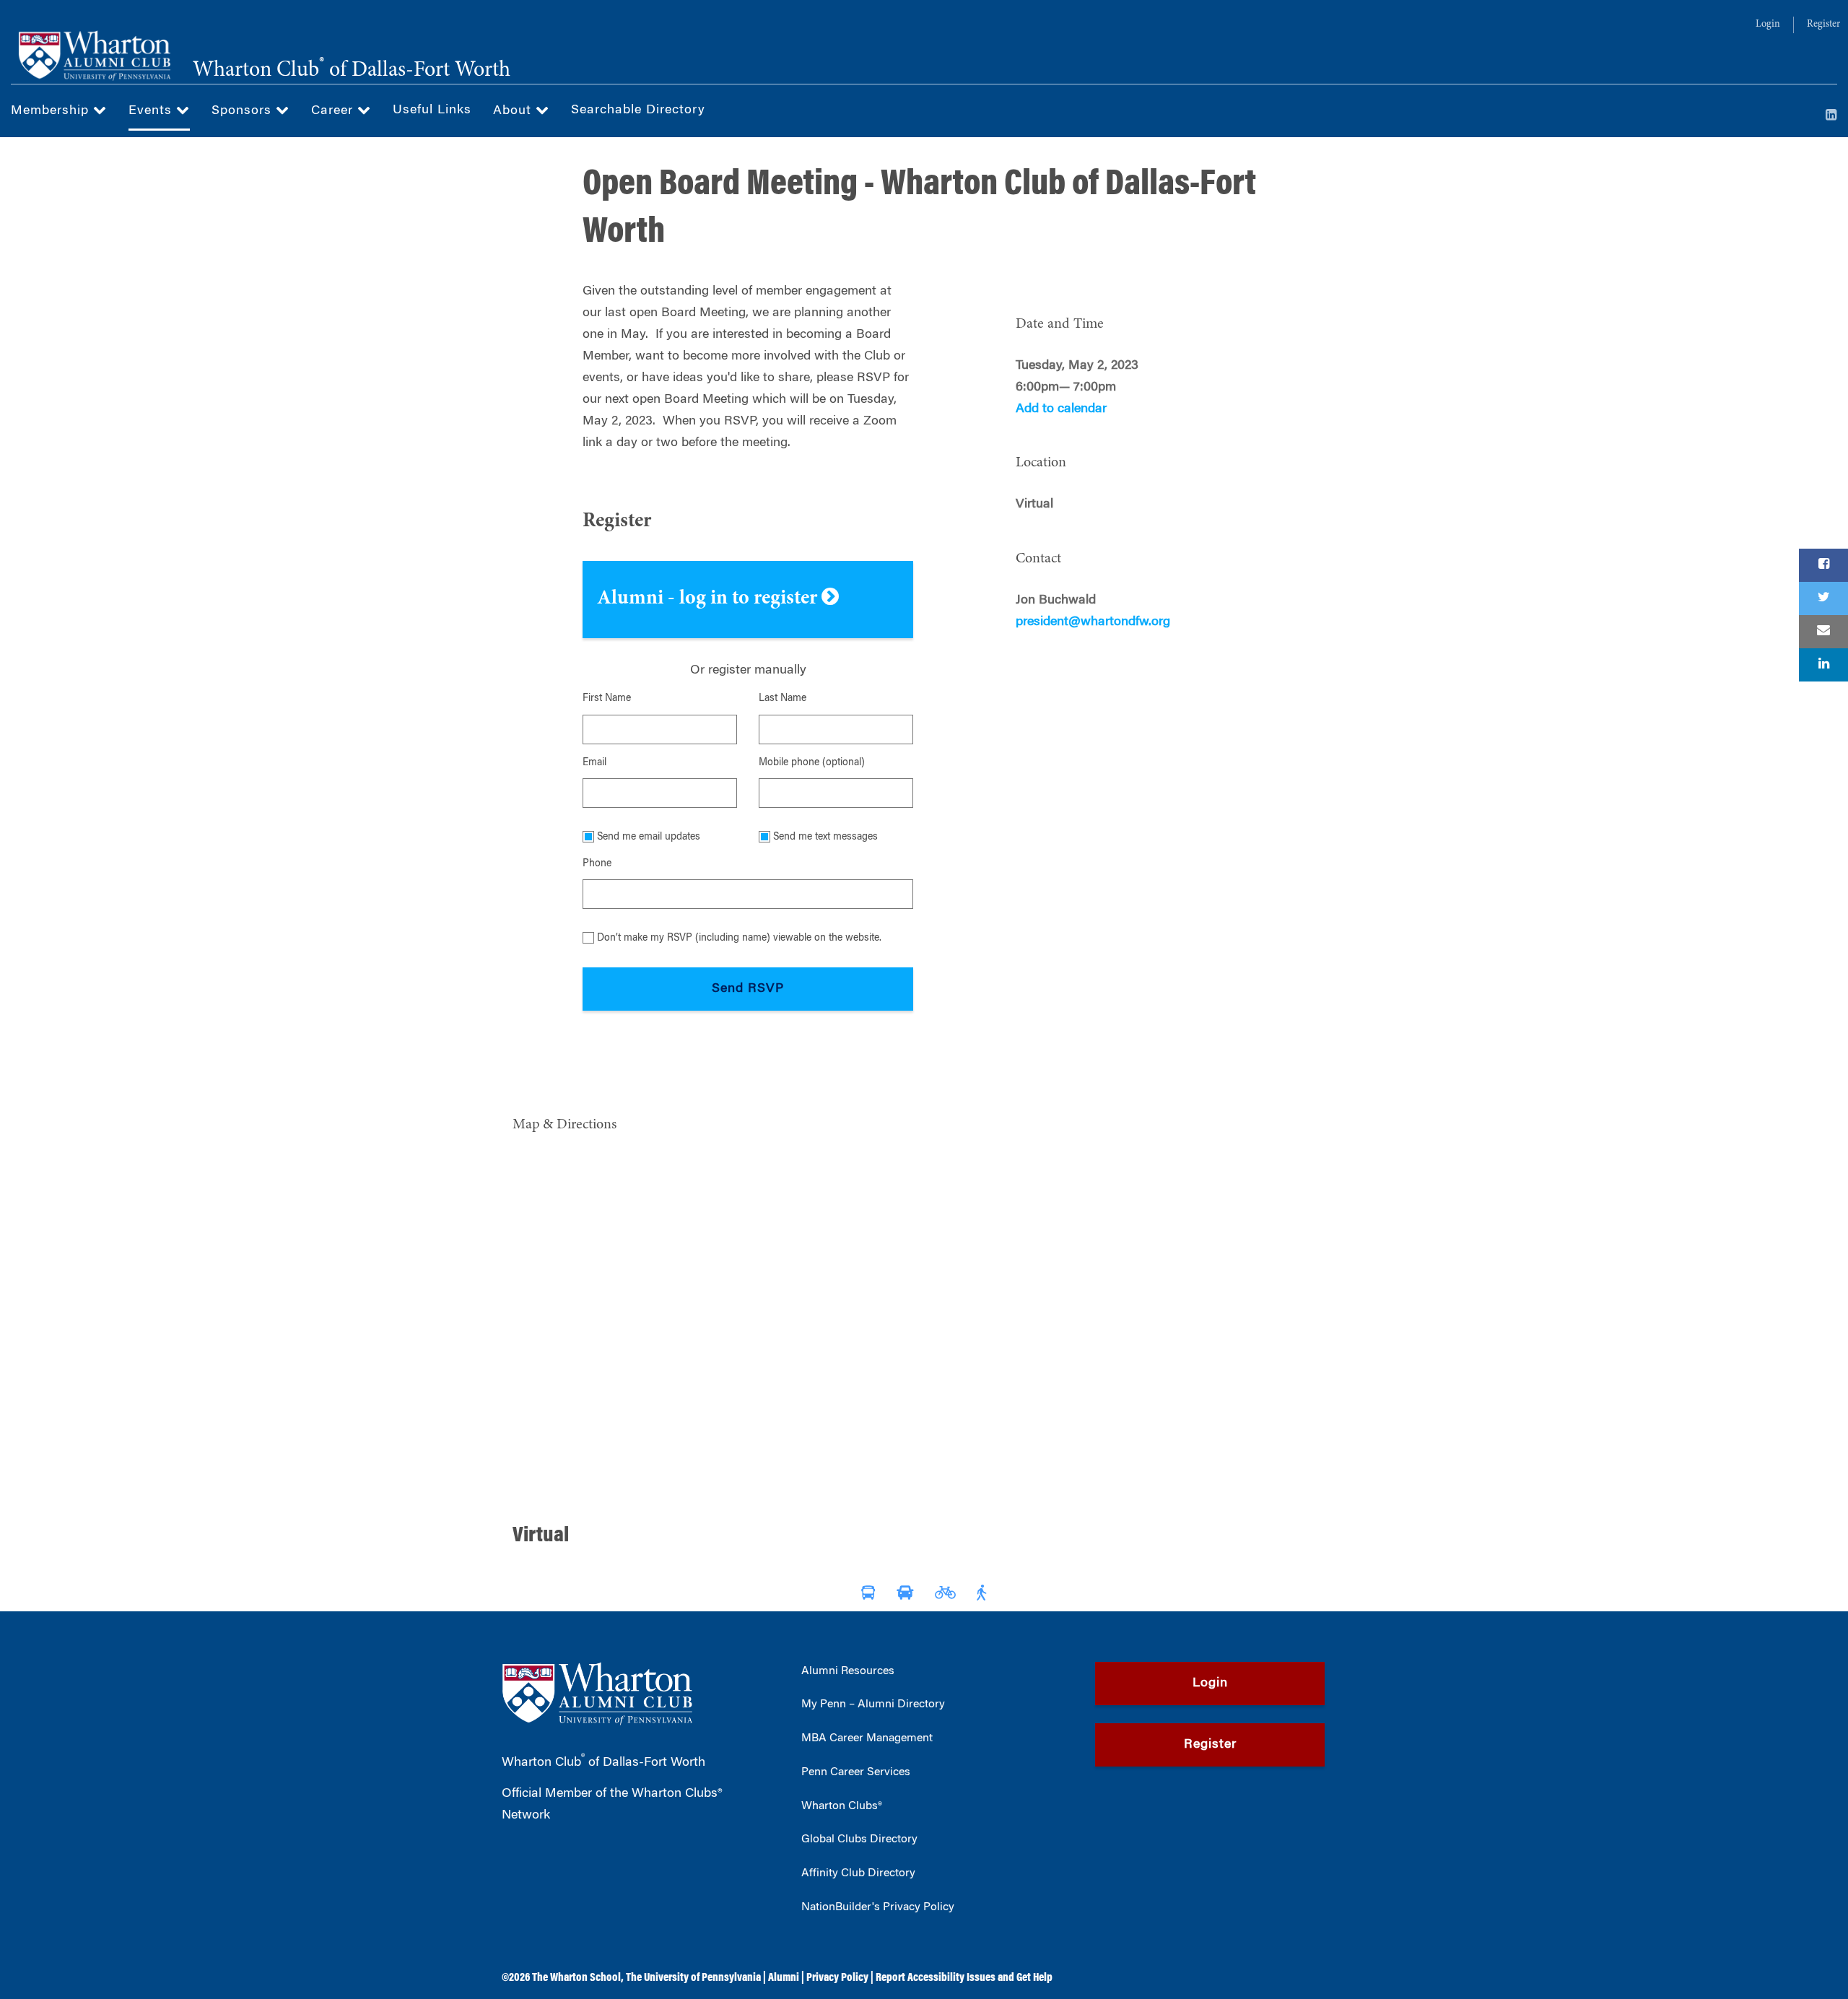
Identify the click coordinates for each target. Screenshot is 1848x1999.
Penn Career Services (856, 1772)
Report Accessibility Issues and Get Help (964, 1978)
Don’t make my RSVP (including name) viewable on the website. (739, 938)
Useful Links (432, 110)
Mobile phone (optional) (812, 763)
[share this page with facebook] (1823, 565)
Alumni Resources (848, 1671)
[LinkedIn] (1831, 116)
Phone (597, 864)
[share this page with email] (1823, 632)
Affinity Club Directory (858, 1873)
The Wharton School (576, 1978)
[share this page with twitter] (1823, 598)
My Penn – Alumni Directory (873, 1704)
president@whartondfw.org (1093, 622)
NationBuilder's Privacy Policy (878, 1907)
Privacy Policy (837, 1978)
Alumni (784, 1978)
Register (1823, 25)
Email (594, 763)
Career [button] (334, 111)
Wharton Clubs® (842, 1806)
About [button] (514, 111)
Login (1768, 25)
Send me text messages (825, 837)
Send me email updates (649, 837)
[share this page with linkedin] (1823, 665)
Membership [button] (52, 111)
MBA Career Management (867, 1738)
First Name (607, 699)
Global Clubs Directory (859, 1839)
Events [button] (152, 111)
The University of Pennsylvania (693, 1978)
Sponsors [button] (244, 111)
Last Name (783, 699)
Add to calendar (1061, 409)
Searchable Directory (638, 110)
